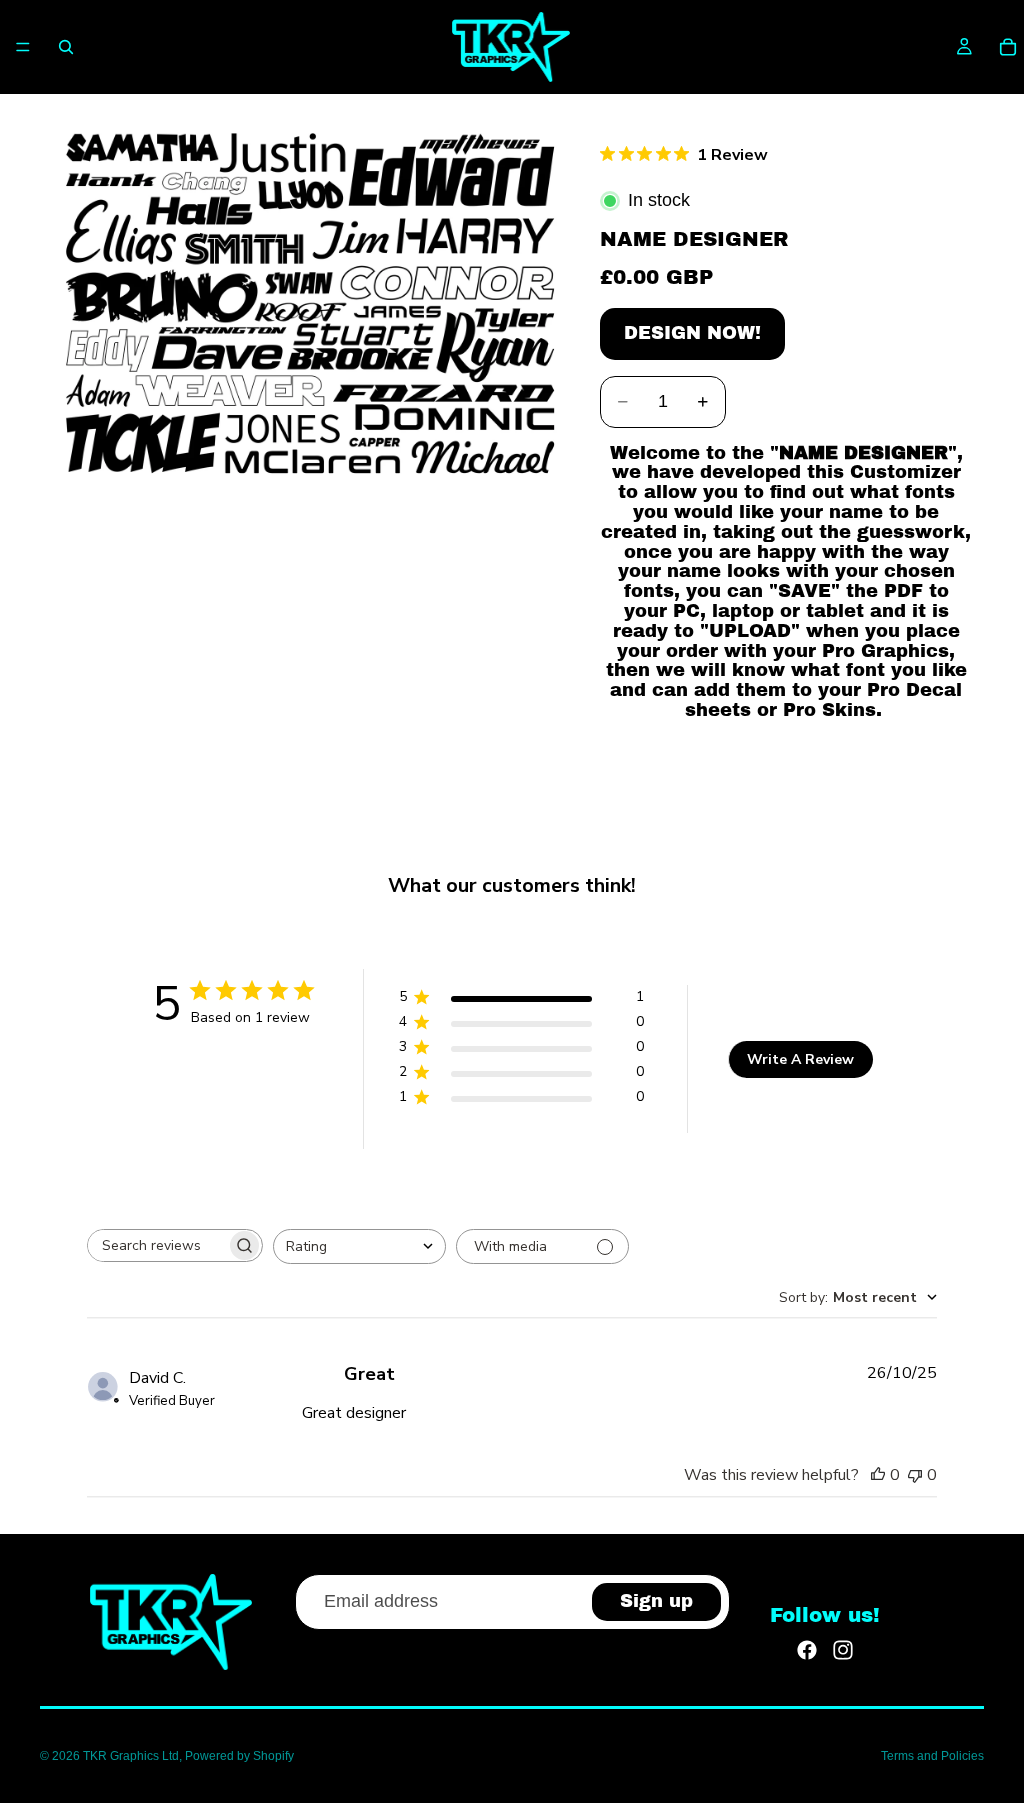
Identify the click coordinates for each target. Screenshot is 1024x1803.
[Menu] (23, 47)
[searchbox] (157, 1245)
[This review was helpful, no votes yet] (878, 1475)
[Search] (66, 47)
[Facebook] (807, 1650)
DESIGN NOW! (692, 333)
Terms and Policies (932, 1756)
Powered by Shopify (239, 1756)
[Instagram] (843, 1650)
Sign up (656, 1601)
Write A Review (800, 1059)
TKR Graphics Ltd (131, 1756)
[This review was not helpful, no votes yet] (915, 1475)
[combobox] (359, 1246)
